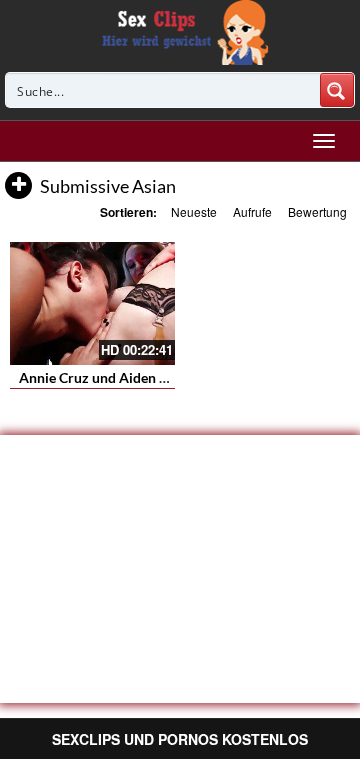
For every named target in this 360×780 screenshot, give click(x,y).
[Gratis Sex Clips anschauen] (180, 30)
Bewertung (317, 211)
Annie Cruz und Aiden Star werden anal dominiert (174, 377)
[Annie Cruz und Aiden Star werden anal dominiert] (92, 304)
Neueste (194, 211)
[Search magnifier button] (337, 90)
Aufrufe (252, 211)
